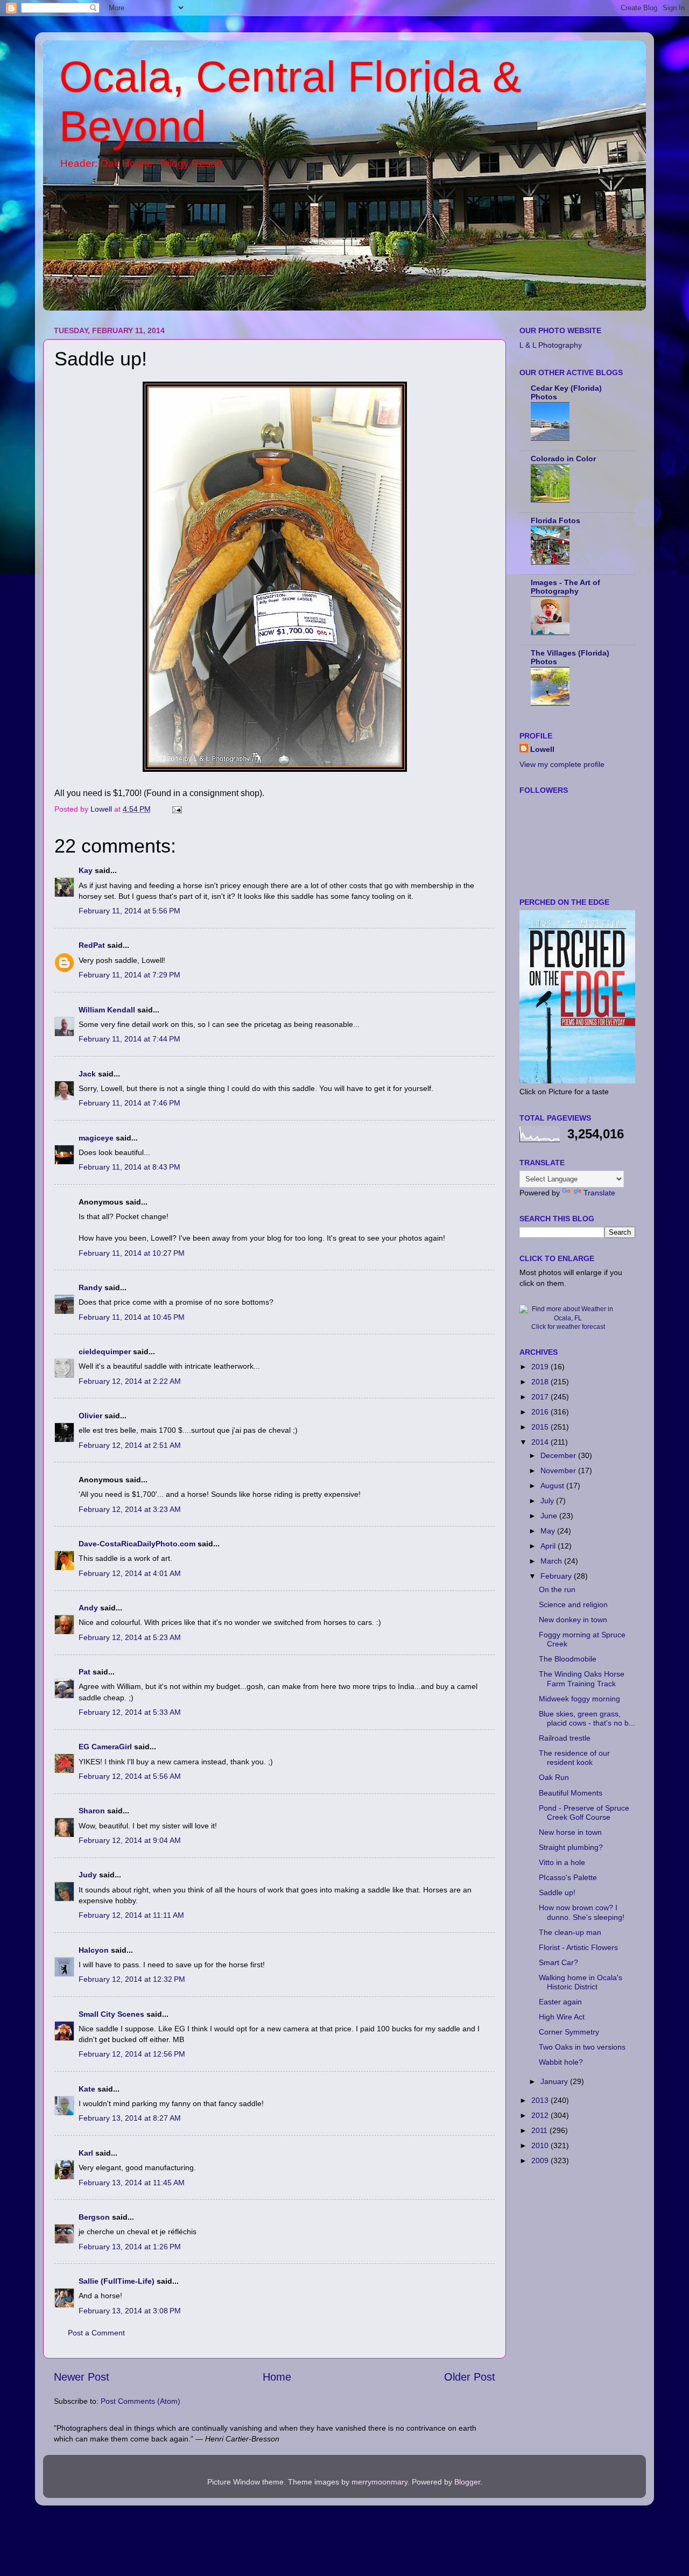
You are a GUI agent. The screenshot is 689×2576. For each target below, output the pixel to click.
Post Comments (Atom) (140, 2401)
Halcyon (94, 1950)
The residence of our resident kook (574, 1758)
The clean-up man (570, 1932)
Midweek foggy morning (579, 1699)
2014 (541, 1442)
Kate (87, 2089)
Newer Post (82, 2377)
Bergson (94, 2217)
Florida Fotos (556, 520)
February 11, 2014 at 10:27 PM (132, 1253)
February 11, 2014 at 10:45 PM (132, 1317)
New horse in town (570, 1832)
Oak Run (554, 1777)
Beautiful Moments (571, 1793)
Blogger (467, 2482)
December (559, 1455)
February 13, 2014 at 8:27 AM (130, 2118)
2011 (540, 2130)
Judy (88, 1875)
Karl (86, 2153)
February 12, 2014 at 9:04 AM (130, 1840)
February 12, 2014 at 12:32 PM (132, 1979)
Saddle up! (557, 1892)
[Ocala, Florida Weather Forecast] (568, 1318)
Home (277, 2377)
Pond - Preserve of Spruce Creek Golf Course (584, 1813)
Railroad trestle (565, 1738)
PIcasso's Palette (568, 1877)
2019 (541, 1367)
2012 (541, 2115)
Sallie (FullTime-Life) (117, 2281)
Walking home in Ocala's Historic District (581, 1982)
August (553, 1486)
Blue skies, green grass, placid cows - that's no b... (587, 1718)
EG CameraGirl (105, 1747)
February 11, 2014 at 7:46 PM (129, 1103)
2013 (541, 2100)
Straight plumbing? (571, 1847)
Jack (87, 1074)
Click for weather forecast (568, 1327)
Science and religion (573, 1604)
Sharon (92, 1811)
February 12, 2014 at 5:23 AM (130, 1637)
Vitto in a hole (562, 1862)
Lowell (542, 749)
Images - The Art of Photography (565, 587)
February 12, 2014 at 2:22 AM (130, 1381)
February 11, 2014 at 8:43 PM (129, 1167)
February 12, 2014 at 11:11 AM (131, 1915)
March (552, 1561)
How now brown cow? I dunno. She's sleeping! (582, 1912)
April (549, 1546)
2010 (541, 2145)
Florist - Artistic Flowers (578, 1947)
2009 (541, 2160)
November (559, 1470)
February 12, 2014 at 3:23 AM (130, 1509)
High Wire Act (562, 2017)
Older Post (470, 2377)
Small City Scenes (111, 2014)
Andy (88, 1608)
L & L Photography (551, 345)
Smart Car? (558, 1962)
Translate (599, 1193)
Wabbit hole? (561, 2062)
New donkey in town (573, 1620)
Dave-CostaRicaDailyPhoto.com (137, 1544)
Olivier (90, 1416)
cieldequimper (105, 1352)
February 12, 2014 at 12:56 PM (132, 2054)
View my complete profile (562, 764)
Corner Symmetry (569, 2032)
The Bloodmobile (568, 1659)
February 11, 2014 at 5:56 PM (129, 911)
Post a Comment (96, 2333)
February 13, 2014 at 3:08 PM (130, 2311)
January (555, 2081)
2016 (541, 1412)
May (549, 1531)
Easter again (560, 2002)
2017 (541, 1397)
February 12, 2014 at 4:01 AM (130, 1573)
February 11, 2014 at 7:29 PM (129, 975)
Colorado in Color (563, 459)
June (550, 1516)
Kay (86, 870)
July (548, 1501)
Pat (85, 1672)
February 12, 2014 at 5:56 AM (130, 1776)
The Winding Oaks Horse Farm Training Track (582, 1678)
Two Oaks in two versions (582, 2047)
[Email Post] (176, 809)
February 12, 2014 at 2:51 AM (130, 1445)
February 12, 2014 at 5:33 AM (130, 1712)
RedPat (92, 945)
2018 (541, 1382)
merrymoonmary (379, 2482)
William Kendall (107, 1010)
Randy (90, 1287)
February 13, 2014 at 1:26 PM (130, 2247)
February (557, 1576)
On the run (557, 1589)
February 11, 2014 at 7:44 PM (129, 1039)
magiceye (96, 1138)
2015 (541, 1427)
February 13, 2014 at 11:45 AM (132, 2183)
